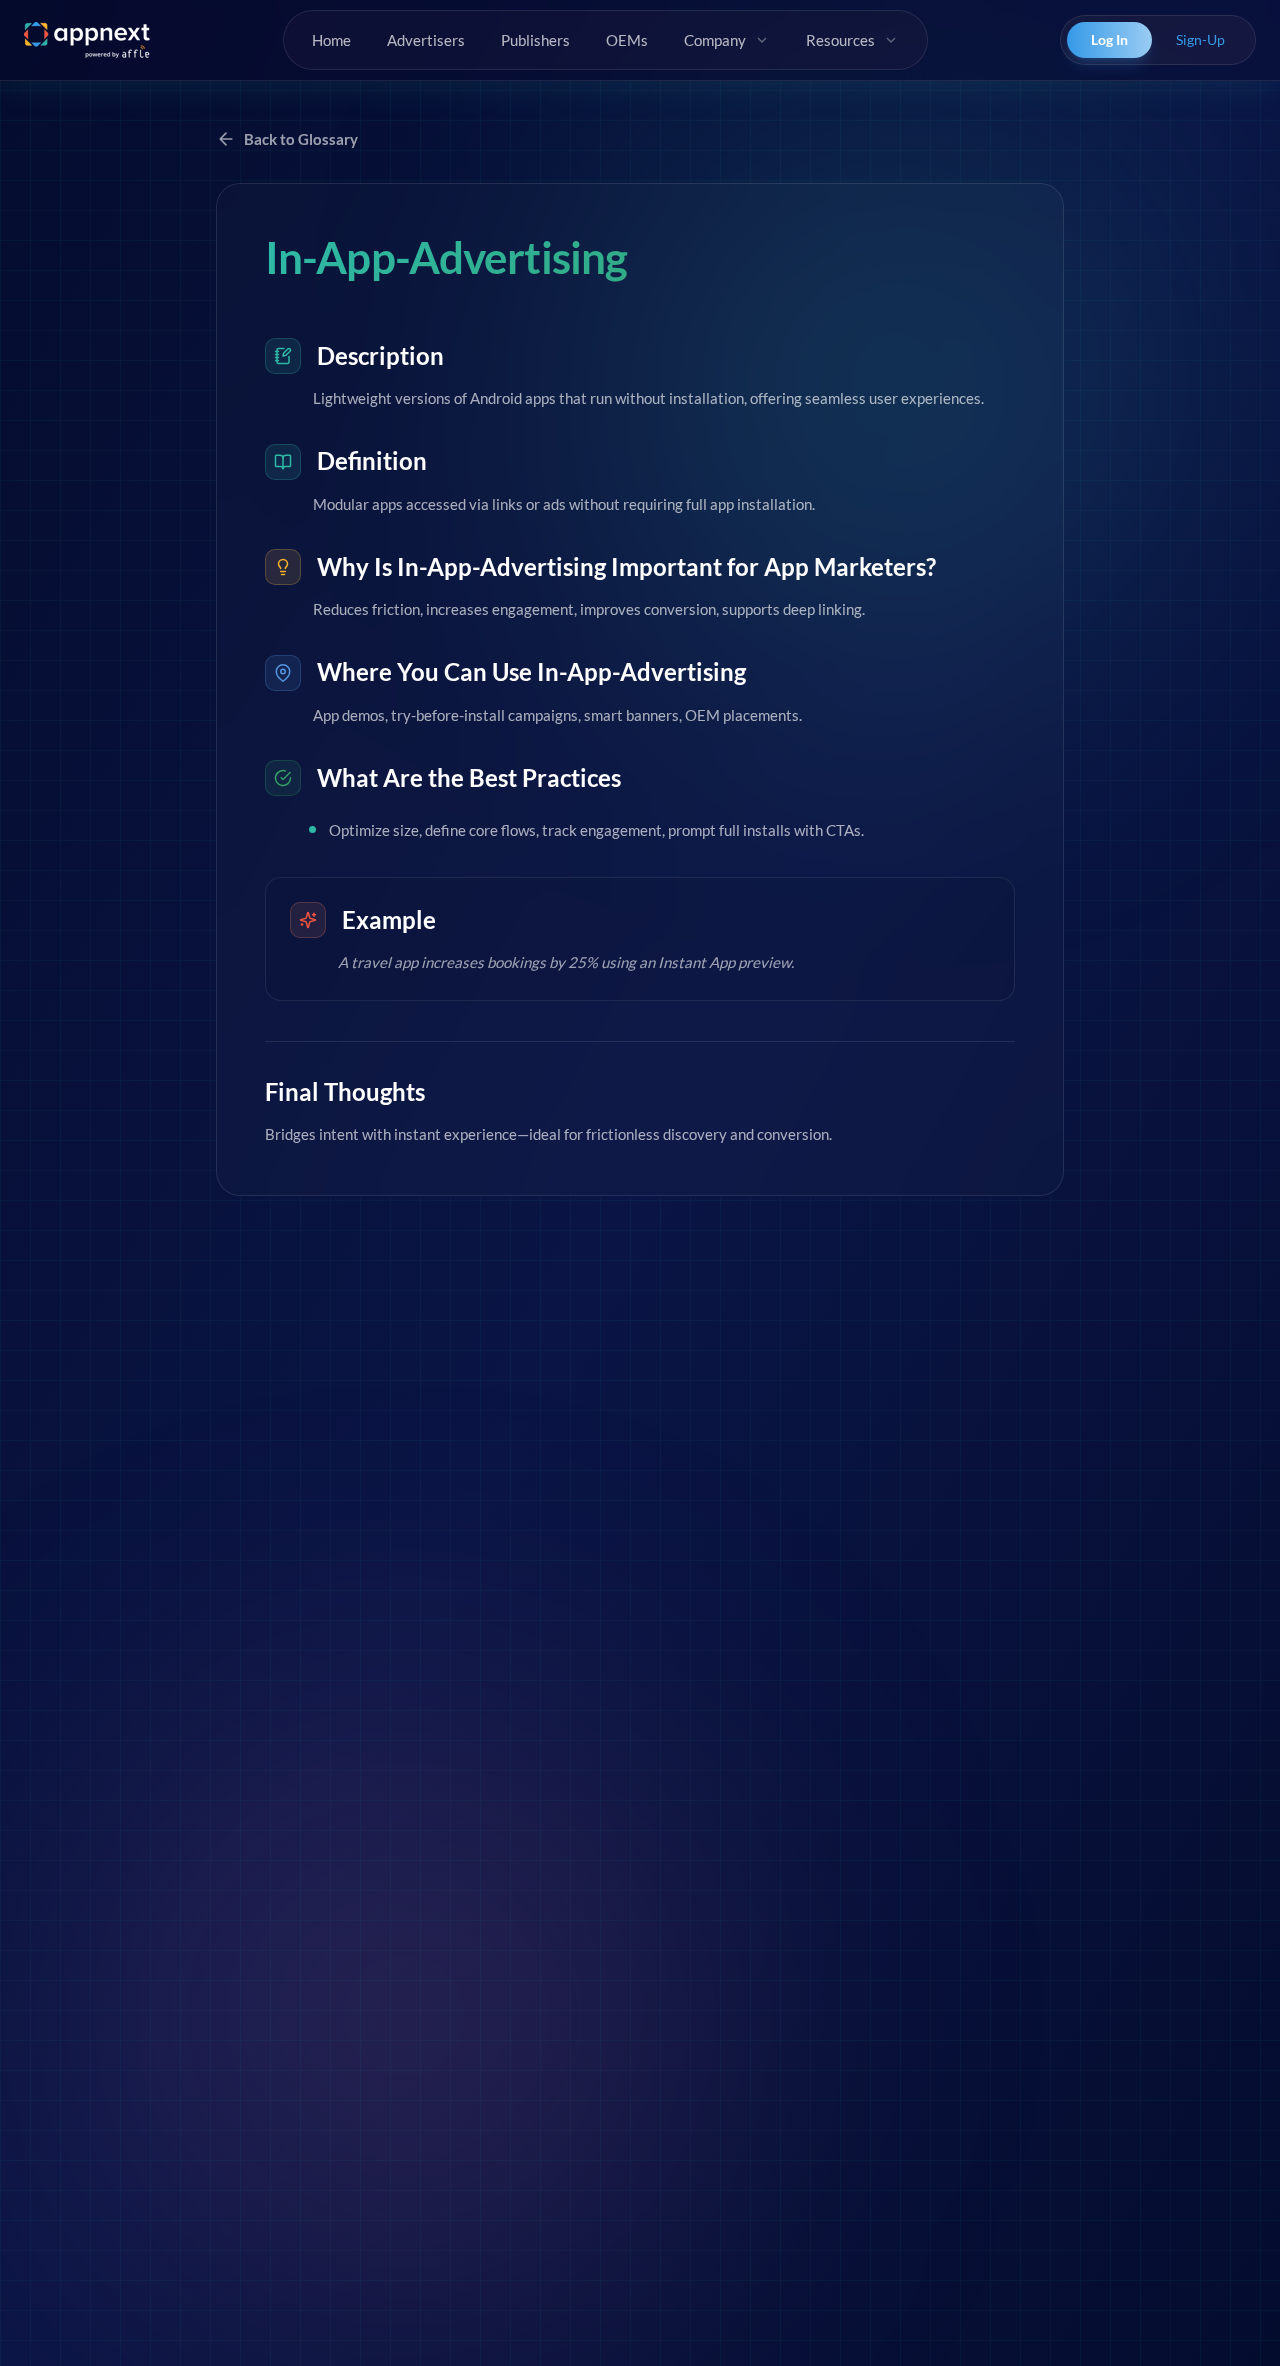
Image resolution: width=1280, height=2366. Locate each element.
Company (715, 40)
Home (331, 40)
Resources (840, 40)
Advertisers (426, 40)
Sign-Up (1200, 39)
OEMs (627, 40)
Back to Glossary (301, 139)
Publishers (535, 40)
